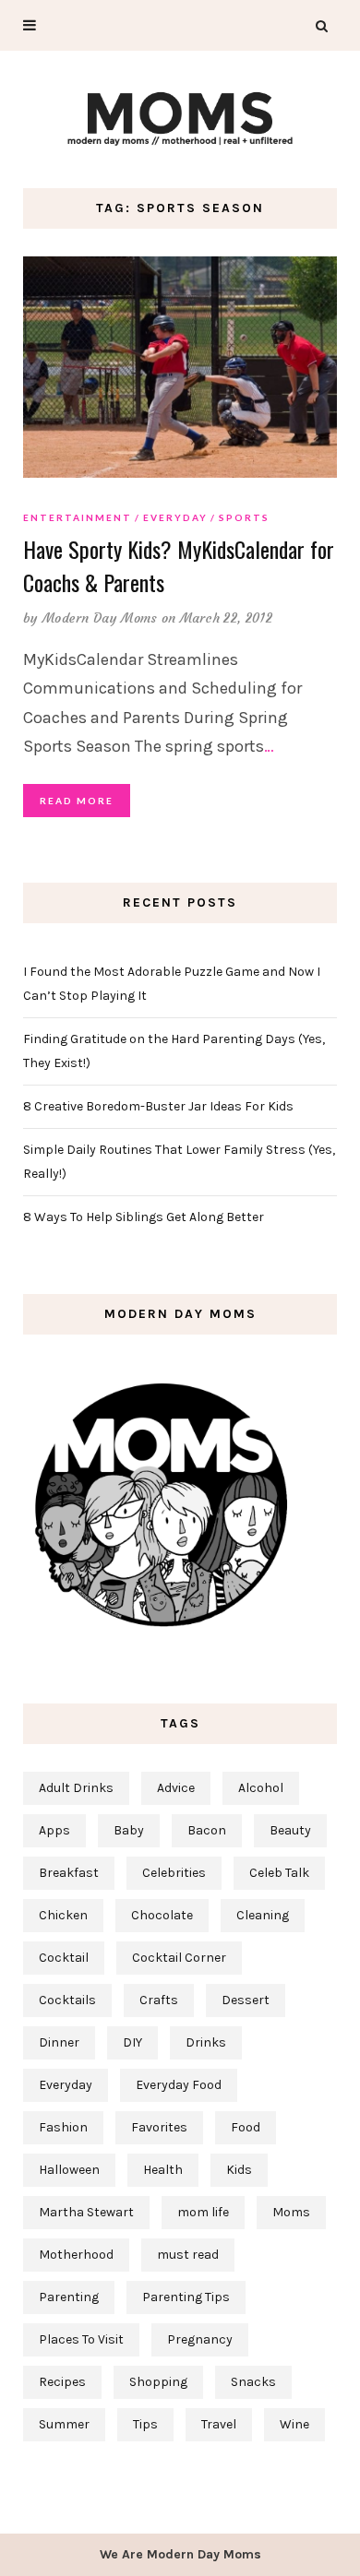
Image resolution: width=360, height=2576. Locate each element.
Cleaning (263, 1915)
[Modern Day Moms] (180, 117)
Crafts (159, 2000)
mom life (203, 2212)
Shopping (158, 2382)
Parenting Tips (186, 2297)
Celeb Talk (279, 1873)
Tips (145, 2424)
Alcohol (261, 1788)
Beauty (290, 1830)
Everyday (175, 517)
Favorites (159, 2127)
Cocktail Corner (179, 1958)
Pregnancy (200, 2339)
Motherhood (76, 2255)
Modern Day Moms (100, 618)
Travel (219, 2424)
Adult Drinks (76, 1788)
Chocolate (162, 1915)
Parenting (69, 2297)
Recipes (62, 2382)
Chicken (63, 1915)
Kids (239, 2170)
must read (188, 2255)
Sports (244, 517)
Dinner (59, 2042)
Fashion (63, 2127)
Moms (291, 2212)
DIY (132, 2042)
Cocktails (67, 2000)
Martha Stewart (86, 2212)
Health (163, 2170)
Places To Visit (81, 2339)
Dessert (246, 2000)
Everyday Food (179, 2085)
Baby (129, 1830)
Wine (294, 2424)
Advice (176, 1788)
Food (246, 2127)
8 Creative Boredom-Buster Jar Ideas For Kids (158, 1106)
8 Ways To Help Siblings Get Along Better (144, 1217)
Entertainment (78, 517)
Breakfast (69, 1873)
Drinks (206, 2042)
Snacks (253, 2382)
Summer (64, 2424)
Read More (77, 801)
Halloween (69, 2170)
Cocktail (64, 1958)
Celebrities (174, 1873)
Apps (54, 1830)
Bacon (207, 1830)
